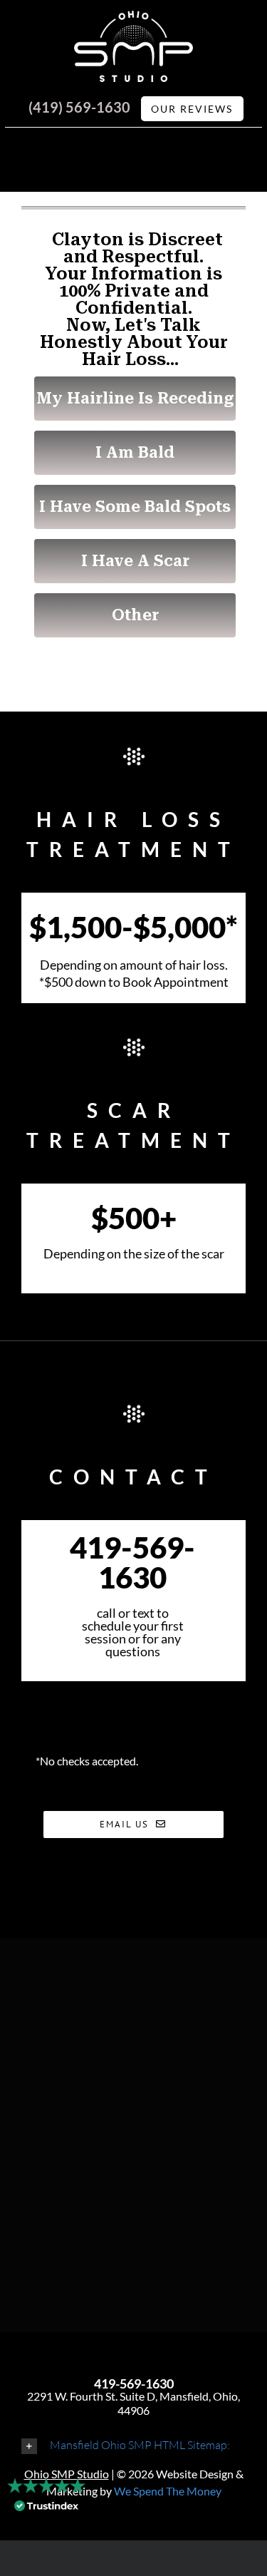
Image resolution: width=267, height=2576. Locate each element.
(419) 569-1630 (79, 107)
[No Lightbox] (134, 19)
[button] (133, 2445)
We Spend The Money (168, 2491)
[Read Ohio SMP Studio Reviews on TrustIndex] (46, 2513)
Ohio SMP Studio (67, 2474)
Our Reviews (192, 109)
